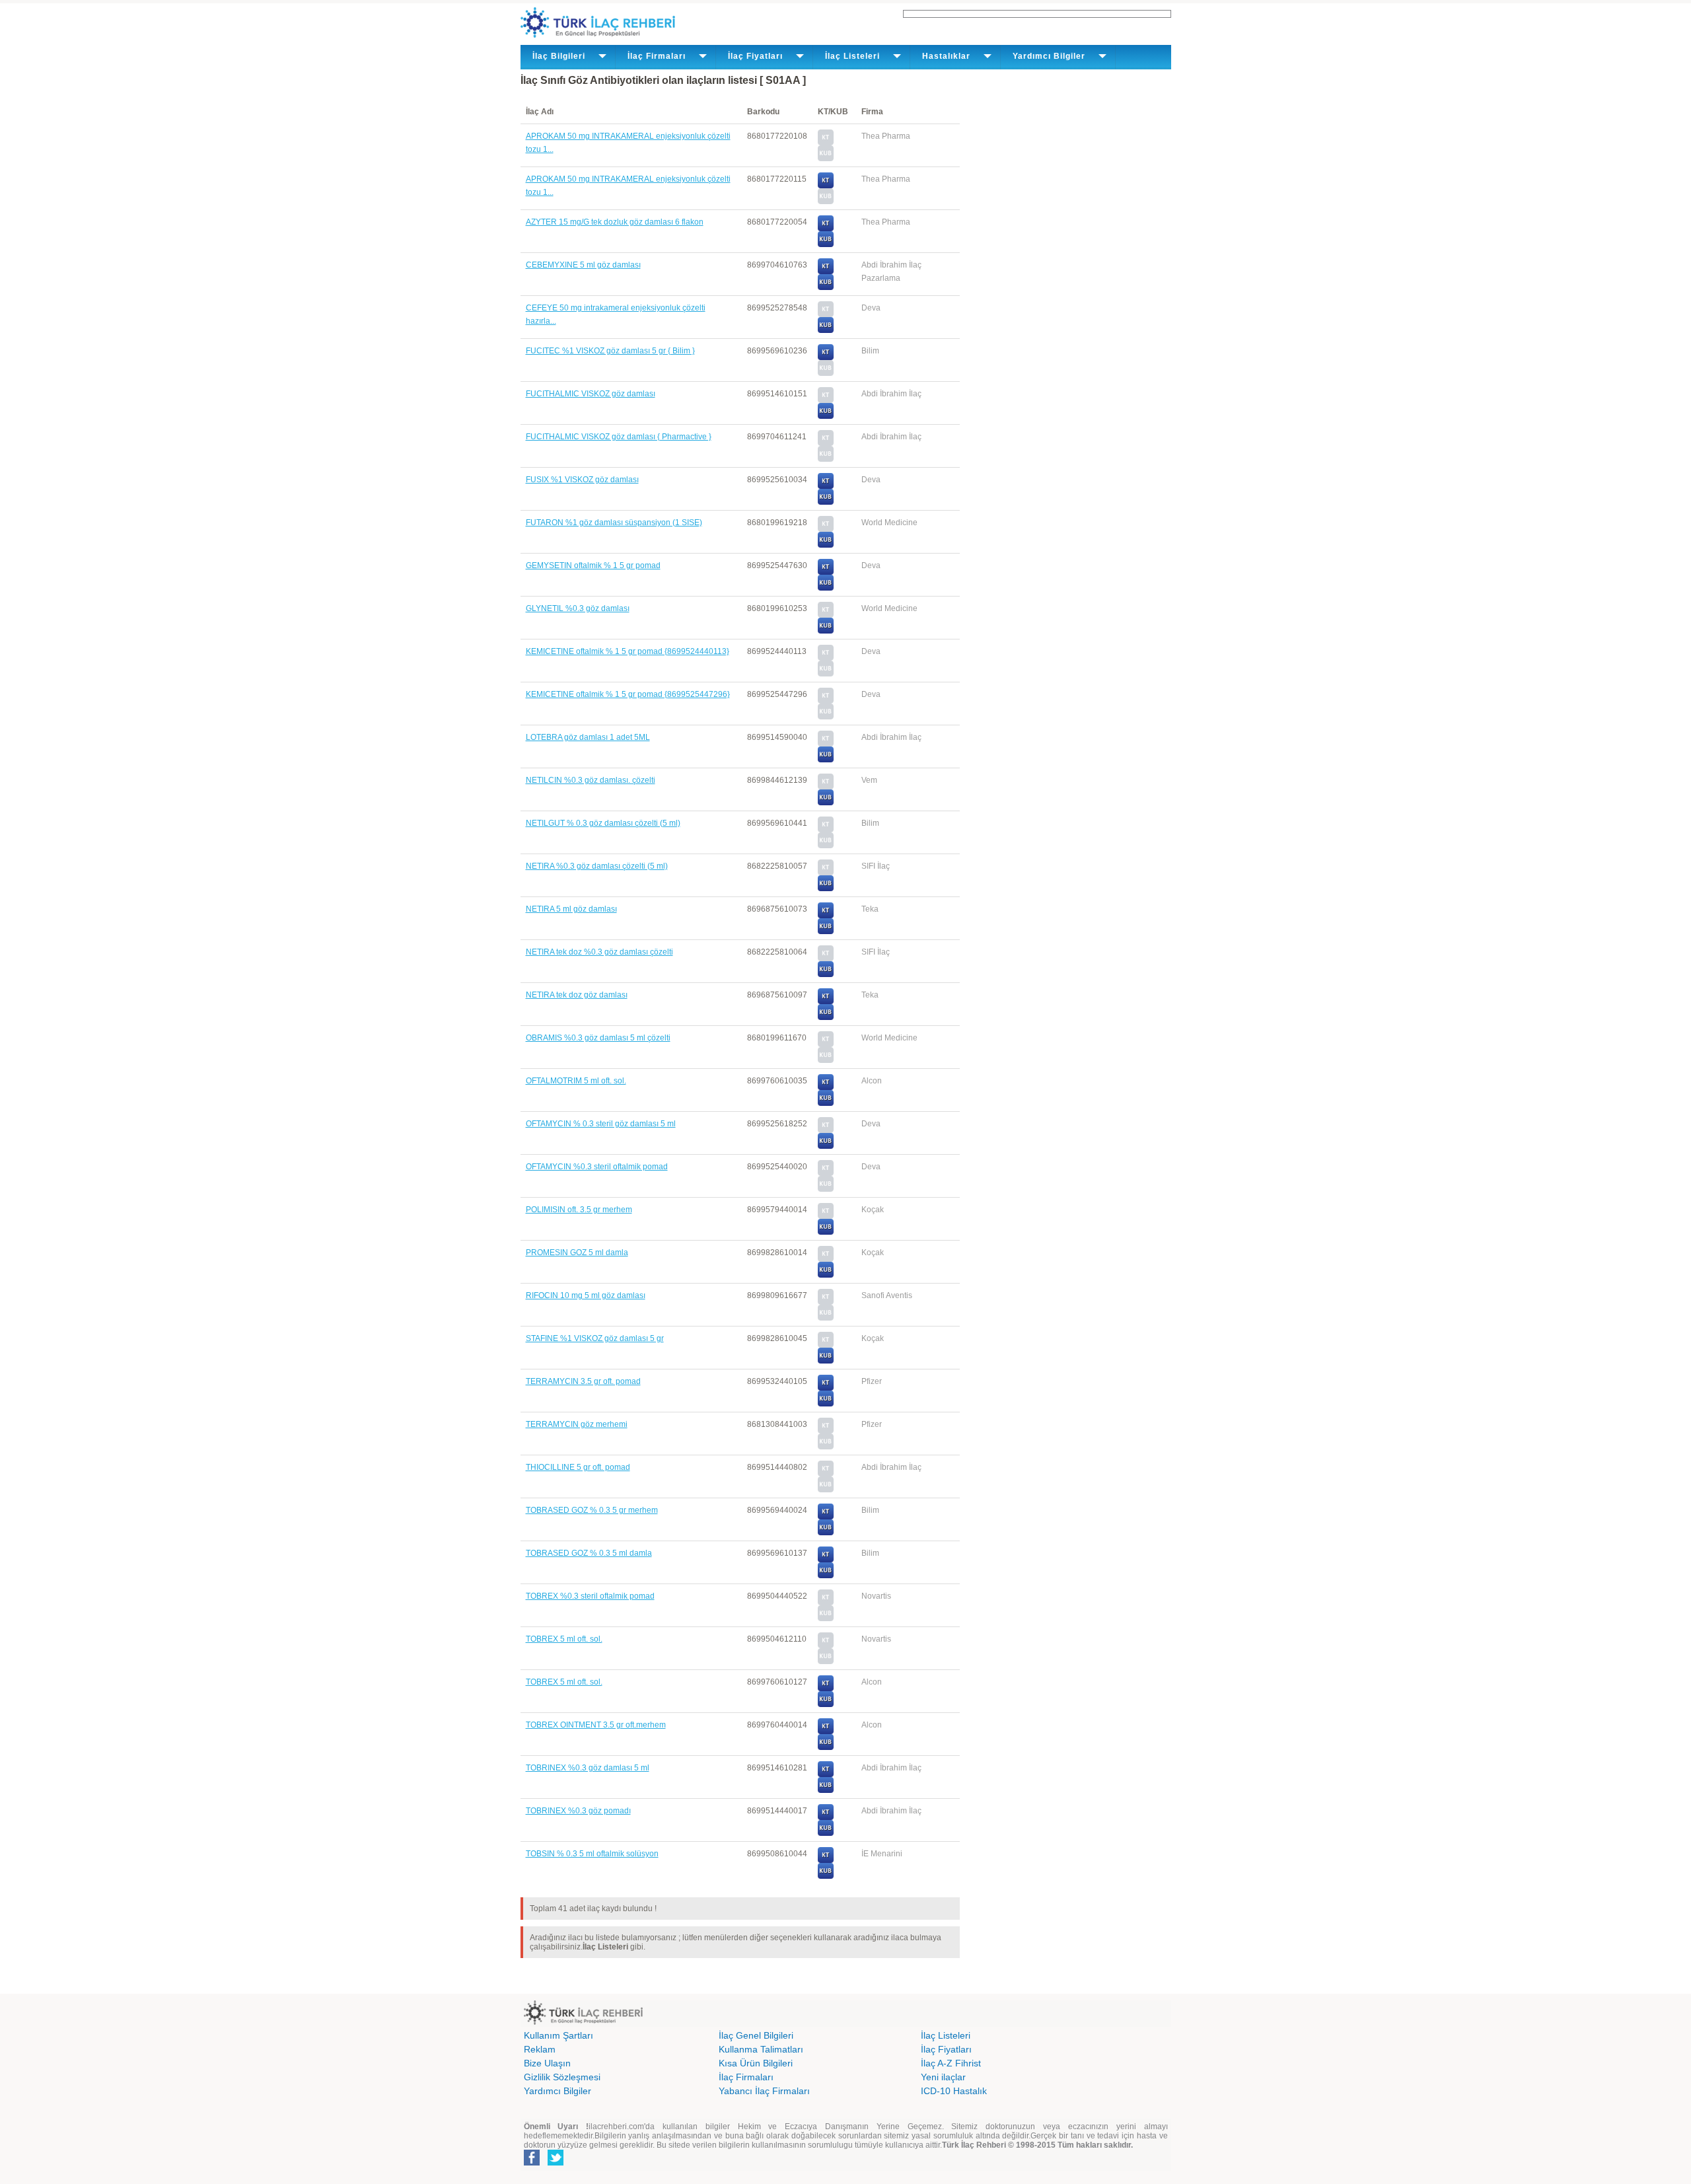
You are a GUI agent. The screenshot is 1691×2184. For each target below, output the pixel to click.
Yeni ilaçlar (943, 2077)
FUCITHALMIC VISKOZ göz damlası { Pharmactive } (619, 437)
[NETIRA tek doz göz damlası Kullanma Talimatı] (826, 1001)
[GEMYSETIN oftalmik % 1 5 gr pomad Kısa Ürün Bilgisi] (826, 588)
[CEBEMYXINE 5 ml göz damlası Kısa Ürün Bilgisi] (826, 287)
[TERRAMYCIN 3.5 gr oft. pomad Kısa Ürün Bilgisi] (826, 1404)
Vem (869, 780)
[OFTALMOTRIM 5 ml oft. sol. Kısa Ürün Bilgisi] (826, 1103)
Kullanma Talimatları (761, 2049)
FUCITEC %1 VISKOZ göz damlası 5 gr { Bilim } (610, 351)
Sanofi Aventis (887, 1295)
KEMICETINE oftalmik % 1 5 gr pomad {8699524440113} (628, 651)
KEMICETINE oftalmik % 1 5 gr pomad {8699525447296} (628, 694)
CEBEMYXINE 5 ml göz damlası (583, 265)
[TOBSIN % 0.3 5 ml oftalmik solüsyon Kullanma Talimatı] (826, 1860)
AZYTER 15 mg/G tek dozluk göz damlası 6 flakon (615, 222)
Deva (871, 308)
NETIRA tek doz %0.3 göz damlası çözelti (599, 952)
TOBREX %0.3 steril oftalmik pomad (590, 1596)
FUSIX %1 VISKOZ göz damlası (582, 480)
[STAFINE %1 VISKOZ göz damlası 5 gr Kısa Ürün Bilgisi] (826, 1361)
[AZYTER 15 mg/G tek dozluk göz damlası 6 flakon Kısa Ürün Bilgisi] (826, 244)
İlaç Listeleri (946, 2035)
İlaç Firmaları (746, 2077)
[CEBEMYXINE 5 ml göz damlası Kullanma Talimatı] (826, 272)
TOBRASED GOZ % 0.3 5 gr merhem (592, 1510)
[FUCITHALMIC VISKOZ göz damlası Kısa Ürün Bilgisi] (826, 416)
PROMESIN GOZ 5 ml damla (577, 1253)
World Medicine (889, 523)
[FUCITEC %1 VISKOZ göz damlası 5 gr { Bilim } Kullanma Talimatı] (826, 357)
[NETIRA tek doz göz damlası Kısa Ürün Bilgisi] (826, 1017)
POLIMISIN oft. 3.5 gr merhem (579, 1210)
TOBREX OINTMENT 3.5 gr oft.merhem (596, 1725)
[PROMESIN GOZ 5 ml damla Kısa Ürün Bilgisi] (826, 1275)
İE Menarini (882, 1854)
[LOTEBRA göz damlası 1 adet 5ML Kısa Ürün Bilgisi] (826, 760)
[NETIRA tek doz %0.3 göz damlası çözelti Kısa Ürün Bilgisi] (826, 974)
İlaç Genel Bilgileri (756, 2035)
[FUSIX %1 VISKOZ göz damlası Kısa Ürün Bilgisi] (826, 502)
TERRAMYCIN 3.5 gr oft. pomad (583, 1381)
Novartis (876, 1596)
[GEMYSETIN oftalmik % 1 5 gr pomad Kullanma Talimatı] (826, 572)
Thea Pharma (886, 136)
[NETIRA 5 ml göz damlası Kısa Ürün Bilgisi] (826, 931)
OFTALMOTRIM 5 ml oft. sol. (576, 1081)
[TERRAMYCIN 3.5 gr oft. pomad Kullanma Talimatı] (826, 1388)
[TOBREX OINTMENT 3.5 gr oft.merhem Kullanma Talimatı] (826, 1731)
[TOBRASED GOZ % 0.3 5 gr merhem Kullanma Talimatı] (826, 1517)
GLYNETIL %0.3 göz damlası (578, 608)
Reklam (540, 2049)
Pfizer (872, 1381)
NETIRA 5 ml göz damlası (571, 909)
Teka (870, 909)
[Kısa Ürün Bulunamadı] (826, 159)
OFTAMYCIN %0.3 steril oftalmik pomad (597, 1167)
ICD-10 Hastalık (954, 2091)
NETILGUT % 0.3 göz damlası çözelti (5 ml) (603, 823)
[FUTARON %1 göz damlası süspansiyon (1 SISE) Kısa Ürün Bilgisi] (826, 545)
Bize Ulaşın (547, 2063)
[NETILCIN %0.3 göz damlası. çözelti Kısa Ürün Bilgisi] (826, 803)
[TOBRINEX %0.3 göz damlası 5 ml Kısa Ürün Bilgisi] (826, 1790)
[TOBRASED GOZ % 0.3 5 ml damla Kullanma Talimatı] (826, 1560)
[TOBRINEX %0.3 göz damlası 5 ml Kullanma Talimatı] (826, 1774)
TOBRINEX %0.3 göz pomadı (578, 1811)
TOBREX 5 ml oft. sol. (564, 1639)
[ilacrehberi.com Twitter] (556, 2163)
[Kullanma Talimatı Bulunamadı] (826, 143)
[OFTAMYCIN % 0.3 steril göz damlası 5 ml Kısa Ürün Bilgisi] (826, 1146)
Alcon (872, 1081)
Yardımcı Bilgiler (558, 2091)
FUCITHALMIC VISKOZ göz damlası (591, 394)
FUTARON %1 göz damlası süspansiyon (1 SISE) (614, 523)
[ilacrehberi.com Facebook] (532, 2163)
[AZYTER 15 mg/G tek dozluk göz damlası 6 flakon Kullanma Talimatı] (826, 229)
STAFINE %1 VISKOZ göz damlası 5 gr (595, 1338)
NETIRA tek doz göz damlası (577, 995)
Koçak (873, 1210)
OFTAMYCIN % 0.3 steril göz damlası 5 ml (601, 1124)
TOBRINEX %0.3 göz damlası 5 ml (588, 1768)
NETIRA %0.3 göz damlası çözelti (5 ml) (597, 866)
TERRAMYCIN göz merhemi (577, 1424)
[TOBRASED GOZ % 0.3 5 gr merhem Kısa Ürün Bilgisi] (826, 1533)
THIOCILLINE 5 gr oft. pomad (578, 1467)
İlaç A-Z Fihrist (951, 2063)
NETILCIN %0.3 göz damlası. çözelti (591, 780)
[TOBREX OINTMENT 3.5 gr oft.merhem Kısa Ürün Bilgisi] (826, 1747)
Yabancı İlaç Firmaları (764, 2091)
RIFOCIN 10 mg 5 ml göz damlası (586, 1295)
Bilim (870, 351)
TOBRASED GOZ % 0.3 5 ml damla (589, 1553)
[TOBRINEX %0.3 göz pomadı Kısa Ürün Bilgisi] (826, 1833)
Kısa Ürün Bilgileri (756, 2063)
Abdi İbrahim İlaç (891, 394)
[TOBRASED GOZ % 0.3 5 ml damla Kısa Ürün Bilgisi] (826, 1576)
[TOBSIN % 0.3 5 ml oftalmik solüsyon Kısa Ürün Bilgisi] (826, 1876)
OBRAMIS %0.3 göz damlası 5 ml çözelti (598, 1038)
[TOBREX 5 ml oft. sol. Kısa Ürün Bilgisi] (826, 1704)
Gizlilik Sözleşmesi (562, 2077)
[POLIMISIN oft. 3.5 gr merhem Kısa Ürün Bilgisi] (826, 1232)
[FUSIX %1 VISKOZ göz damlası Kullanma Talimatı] (826, 486)
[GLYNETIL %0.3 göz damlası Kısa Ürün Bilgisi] (826, 631)
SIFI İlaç (876, 866)
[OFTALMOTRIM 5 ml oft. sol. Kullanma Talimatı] (826, 1087)
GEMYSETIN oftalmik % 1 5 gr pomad (593, 565)
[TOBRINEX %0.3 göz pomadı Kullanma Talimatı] (826, 1817)
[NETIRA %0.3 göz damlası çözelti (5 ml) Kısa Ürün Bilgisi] (826, 889)
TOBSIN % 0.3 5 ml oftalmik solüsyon (592, 1854)
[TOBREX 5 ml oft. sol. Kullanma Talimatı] (826, 1689)
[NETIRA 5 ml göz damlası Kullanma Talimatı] (826, 916)
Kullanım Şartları (558, 2035)
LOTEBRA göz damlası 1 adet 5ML (588, 737)
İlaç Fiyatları (946, 2049)
